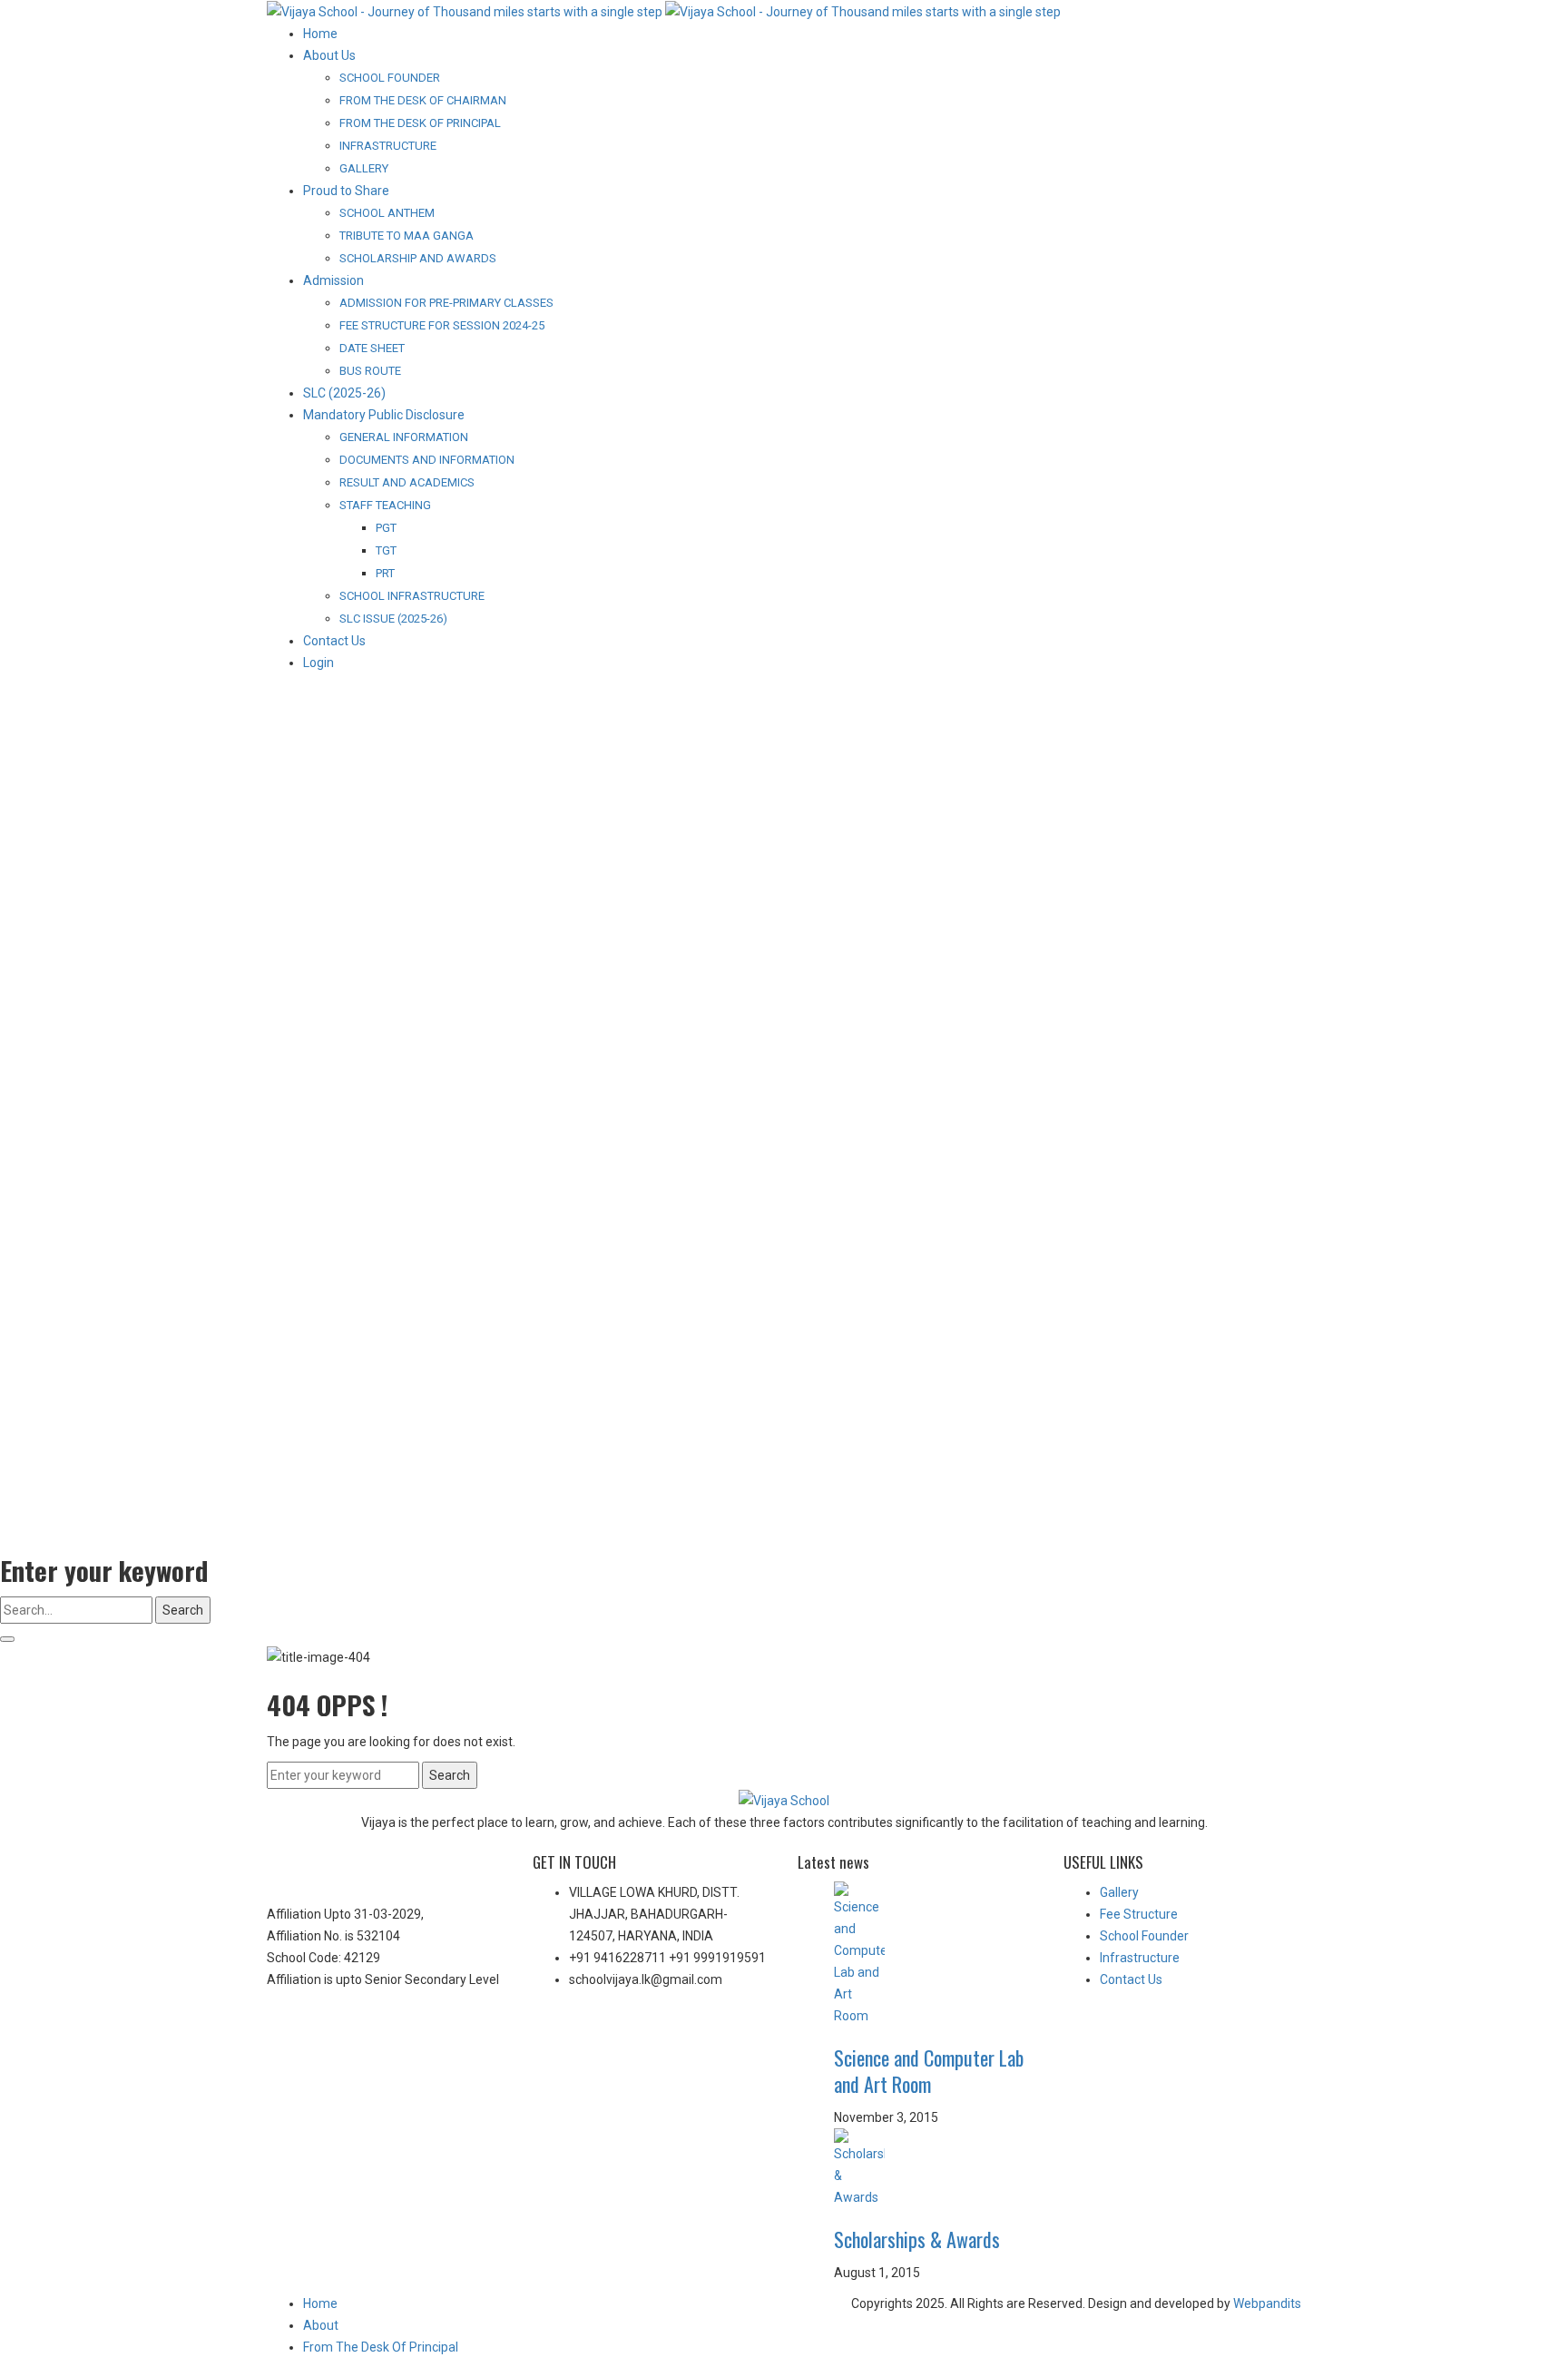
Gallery (1119, 1892)
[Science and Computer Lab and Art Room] (935, 1954)
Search (183, 1610)
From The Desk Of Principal (381, 2347)
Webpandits (1266, 2303)
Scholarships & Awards (917, 2239)
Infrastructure (1140, 1958)
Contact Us (1131, 1979)
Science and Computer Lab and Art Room (929, 2071)
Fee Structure (1139, 1914)
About (321, 2325)
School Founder (1144, 1936)
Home (320, 2303)
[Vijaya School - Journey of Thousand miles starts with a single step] (664, 11)
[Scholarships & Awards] (935, 2168)
